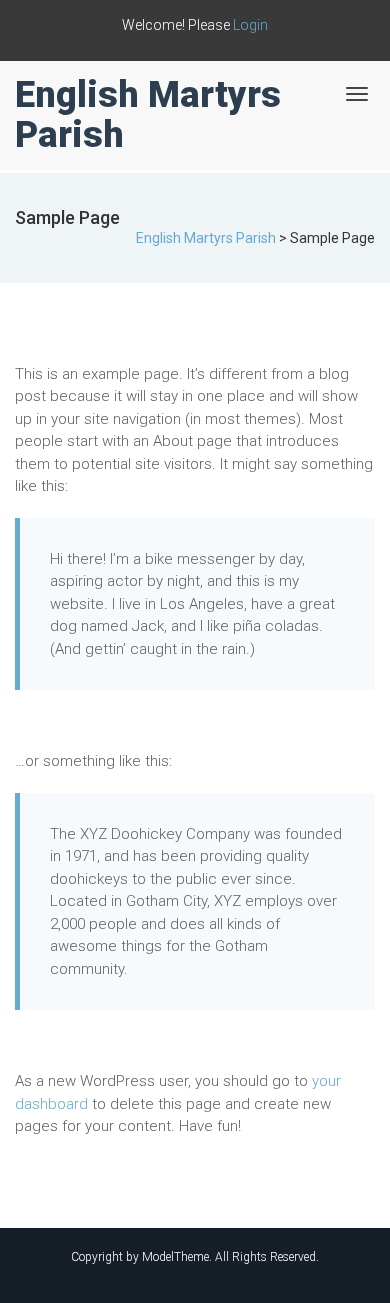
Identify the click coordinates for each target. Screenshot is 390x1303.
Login (250, 25)
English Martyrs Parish (148, 115)
